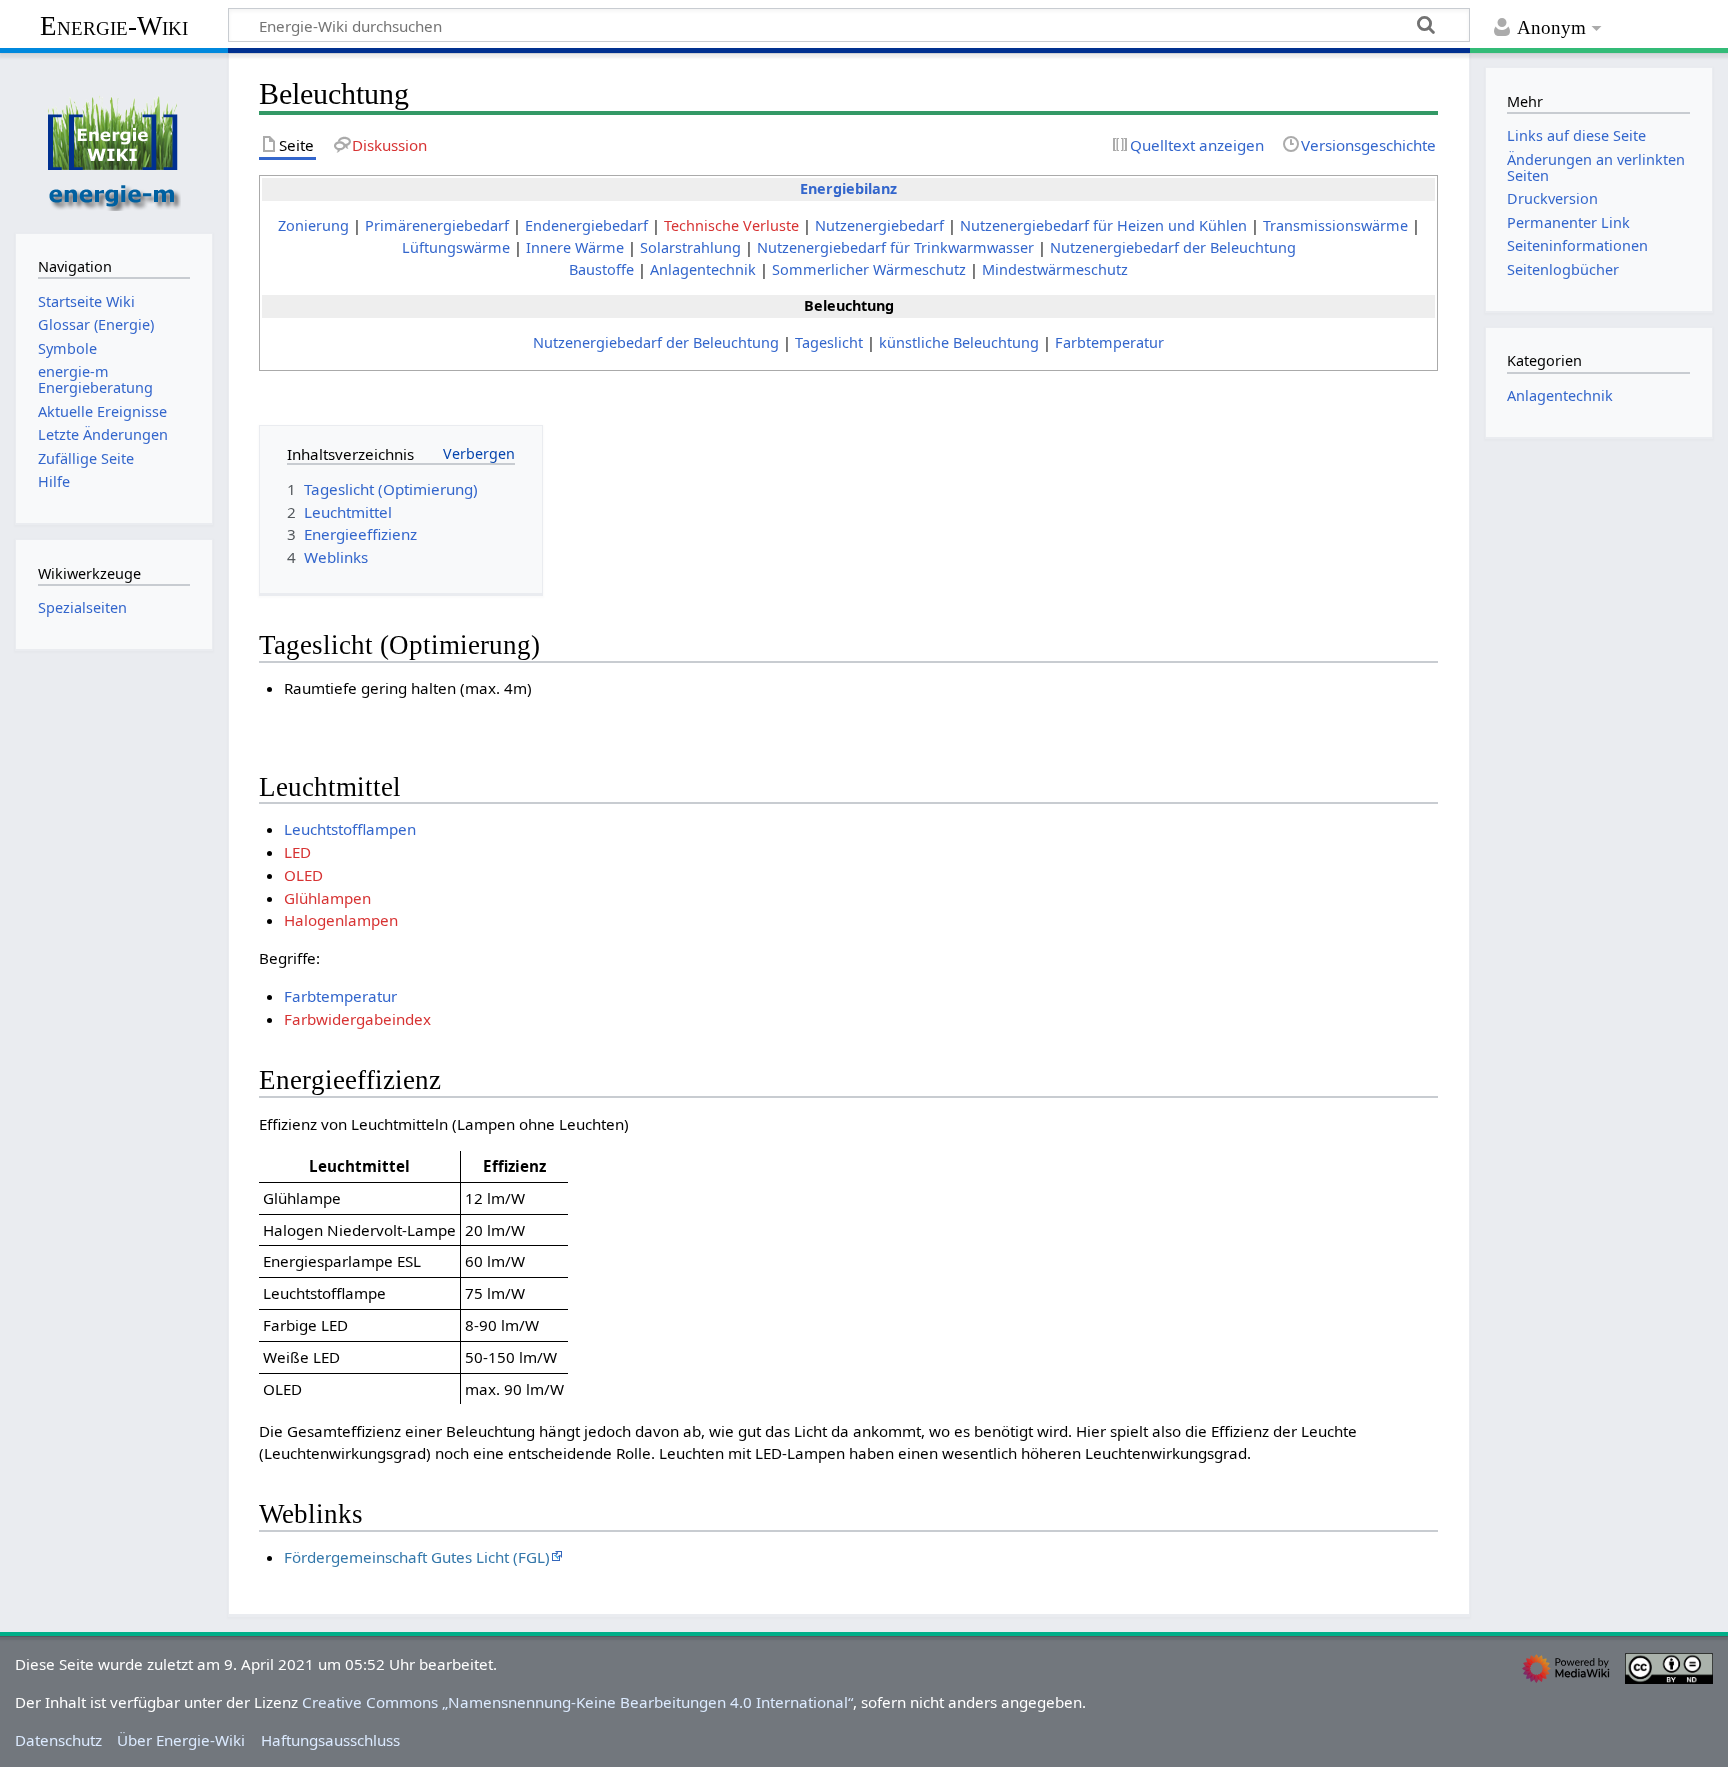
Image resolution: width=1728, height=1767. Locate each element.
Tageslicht (829, 342)
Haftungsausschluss (330, 1740)
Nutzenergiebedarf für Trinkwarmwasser (895, 247)
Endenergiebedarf (586, 225)
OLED (303, 875)
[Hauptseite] (114, 141)
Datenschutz (58, 1740)
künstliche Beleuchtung (959, 342)
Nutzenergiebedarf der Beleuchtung (1173, 247)
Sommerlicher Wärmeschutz (869, 269)
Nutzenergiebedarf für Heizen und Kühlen (1103, 225)
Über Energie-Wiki (181, 1740)
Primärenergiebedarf (437, 225)
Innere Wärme (575, 247)
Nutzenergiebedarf (879, 225)
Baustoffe (601, 269)
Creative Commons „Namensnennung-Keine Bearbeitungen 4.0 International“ (577, 1702)
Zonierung (313, 225)
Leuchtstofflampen (350, 829)
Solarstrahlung (690, 247)
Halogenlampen (341, 920)
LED (297, 852)
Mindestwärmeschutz (1055, 269)
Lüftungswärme (456, 247)
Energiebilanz (848, 188)
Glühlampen (327, 898)
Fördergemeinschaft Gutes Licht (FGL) (417, 1557)
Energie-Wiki (114, 26)
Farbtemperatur (1109, 342)
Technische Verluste (731, 225)
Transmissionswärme (1335, 225)
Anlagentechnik (703, 269)
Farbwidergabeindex (357, 1019)
